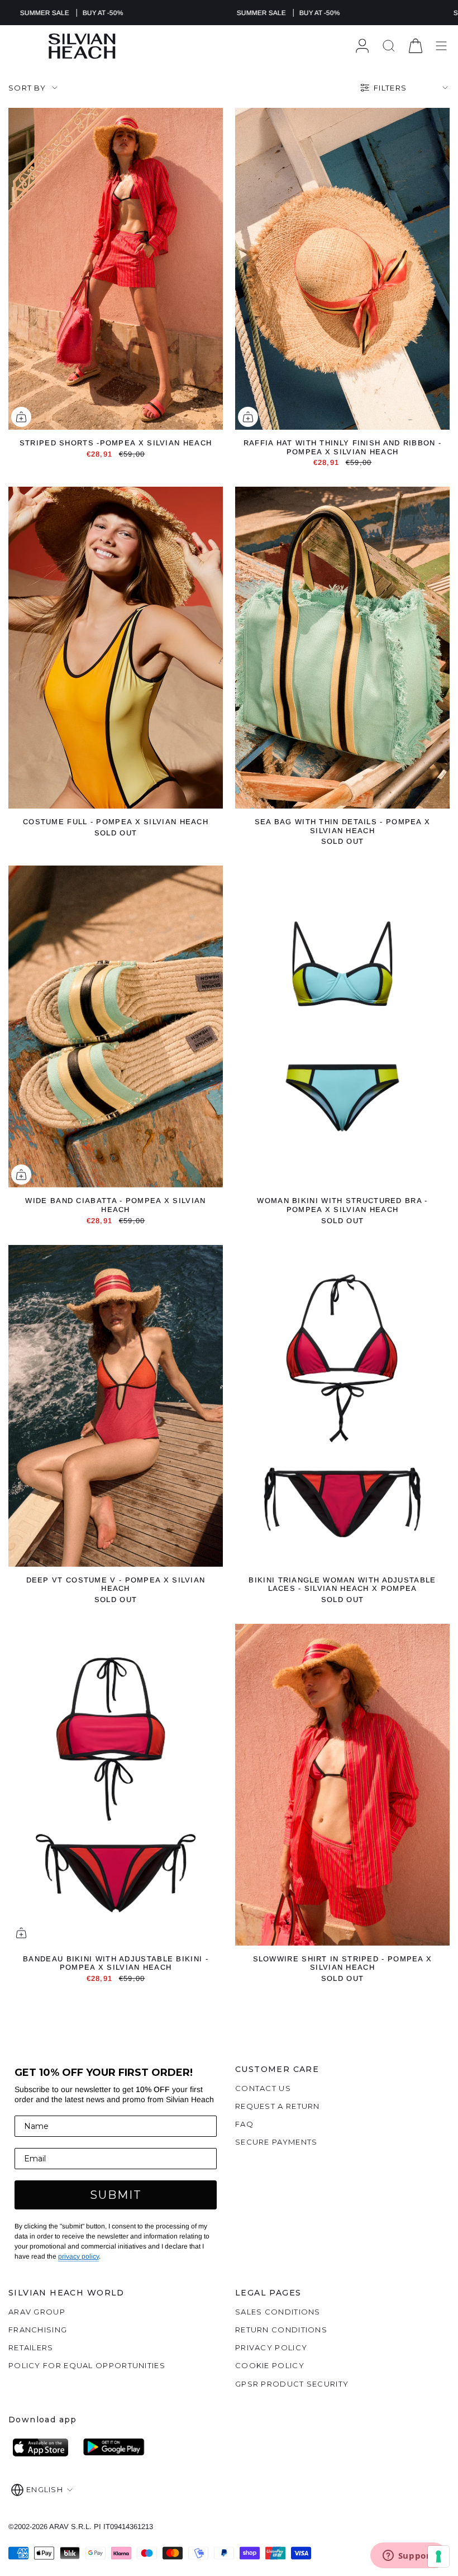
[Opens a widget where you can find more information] (408, 2556)
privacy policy (181, 1397)
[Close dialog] (437, 1134)
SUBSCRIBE (120, 1335)
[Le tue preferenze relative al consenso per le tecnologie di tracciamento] (438, 2556)
